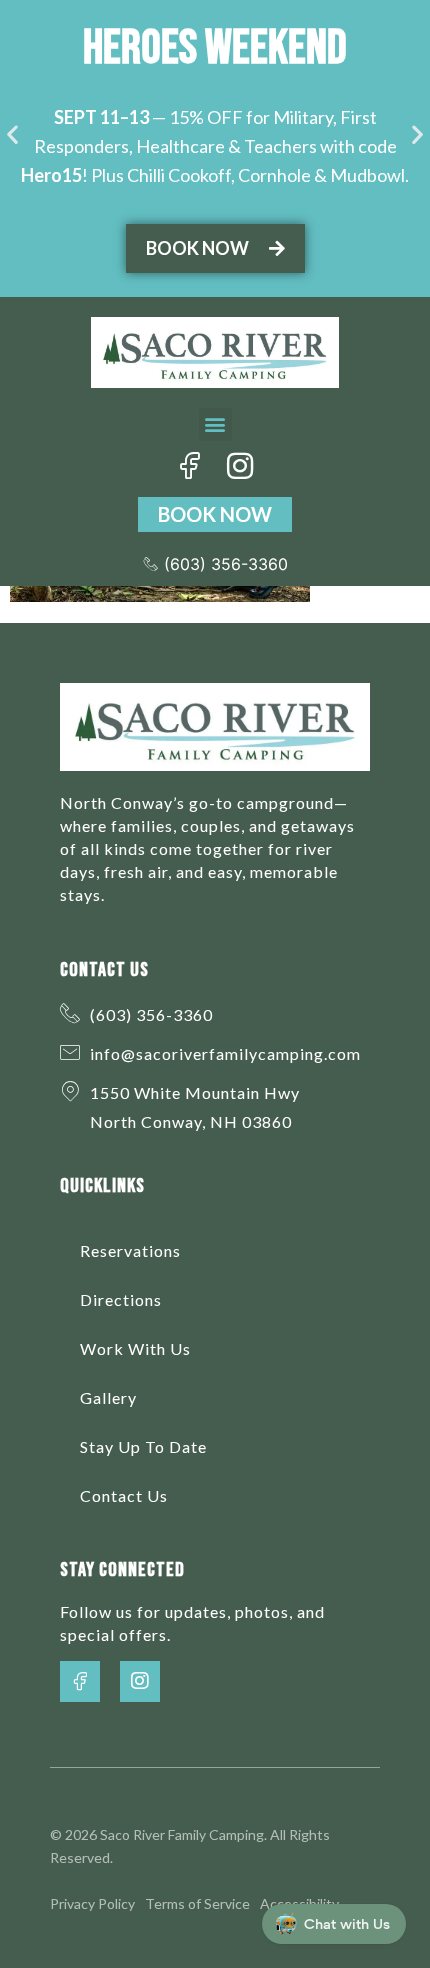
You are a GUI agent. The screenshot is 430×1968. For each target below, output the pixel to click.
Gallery (108, 1397)
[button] (12, 133)
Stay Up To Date (143, 1446)
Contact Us (124, 1495)
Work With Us (135, 1348)
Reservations (130, 1250)
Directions (121, 1299)
